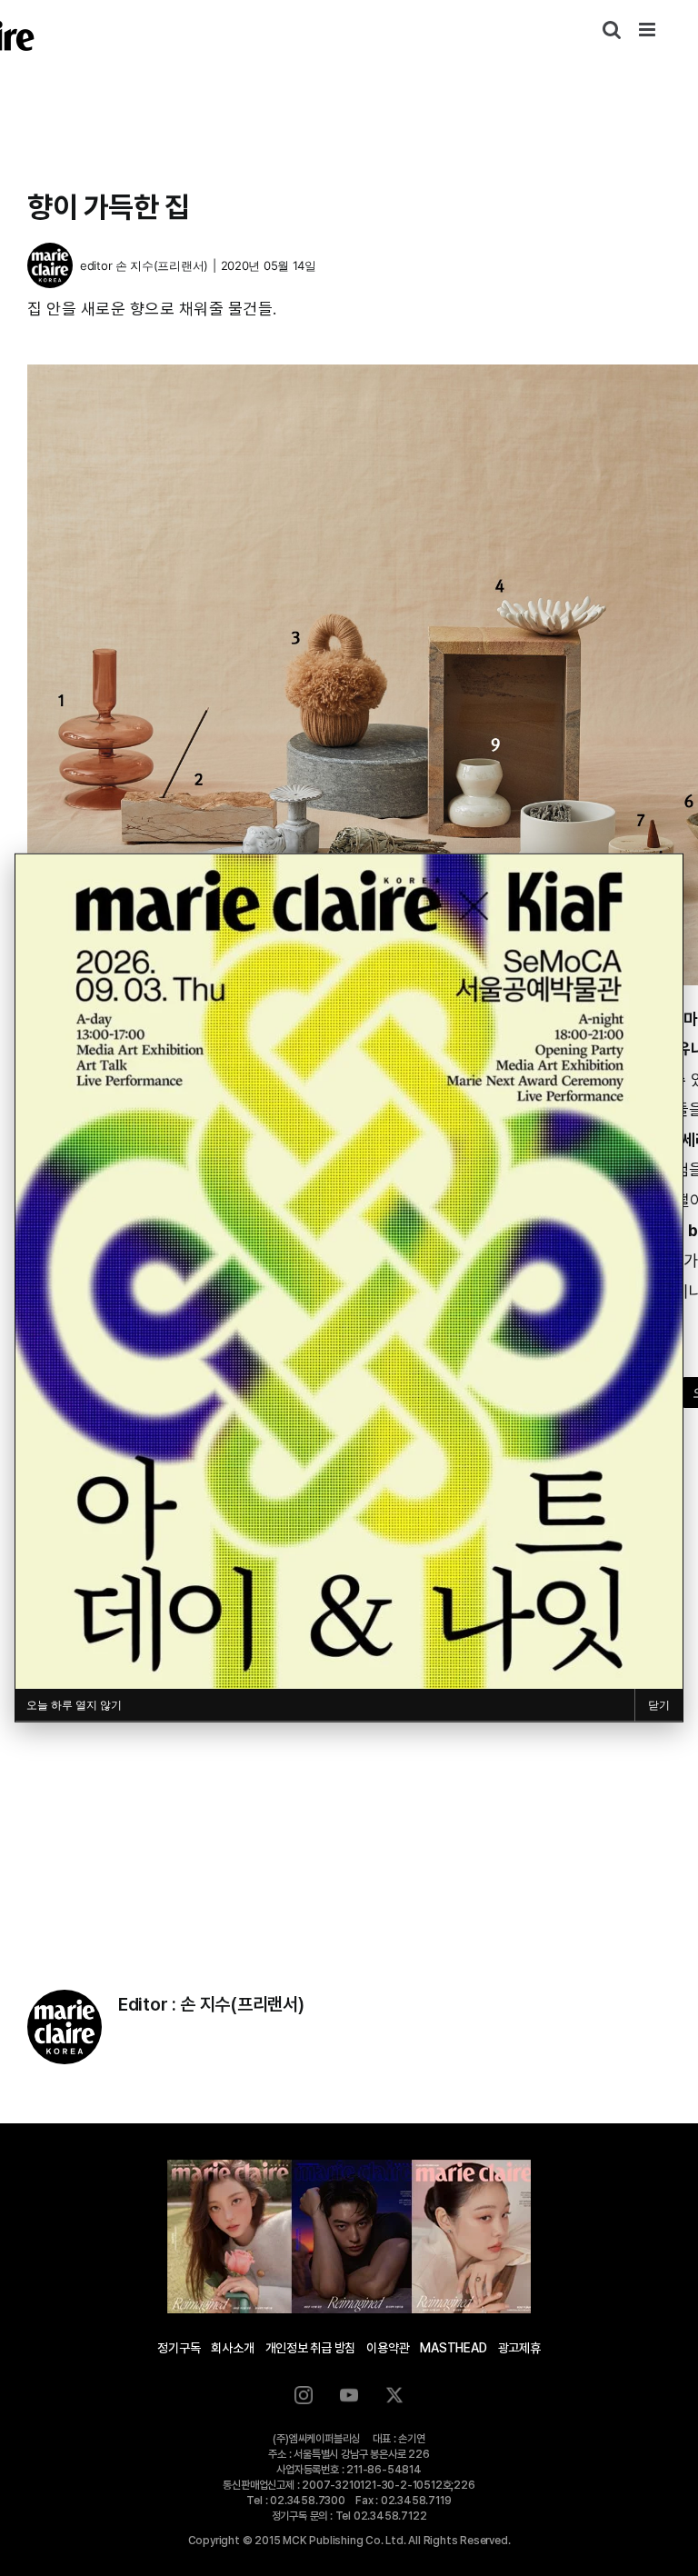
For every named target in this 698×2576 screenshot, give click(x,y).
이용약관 (388, 2348)
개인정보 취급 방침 (311, 2348)
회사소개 (232, 2348)
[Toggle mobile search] (612, 30)
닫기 (659, 1705)
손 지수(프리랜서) (162, 265)
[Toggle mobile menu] (648, 30)
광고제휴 (519, 2348)
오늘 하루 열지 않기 (74, 1705)
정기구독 (179, 2348)
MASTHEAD (453, 2348)
